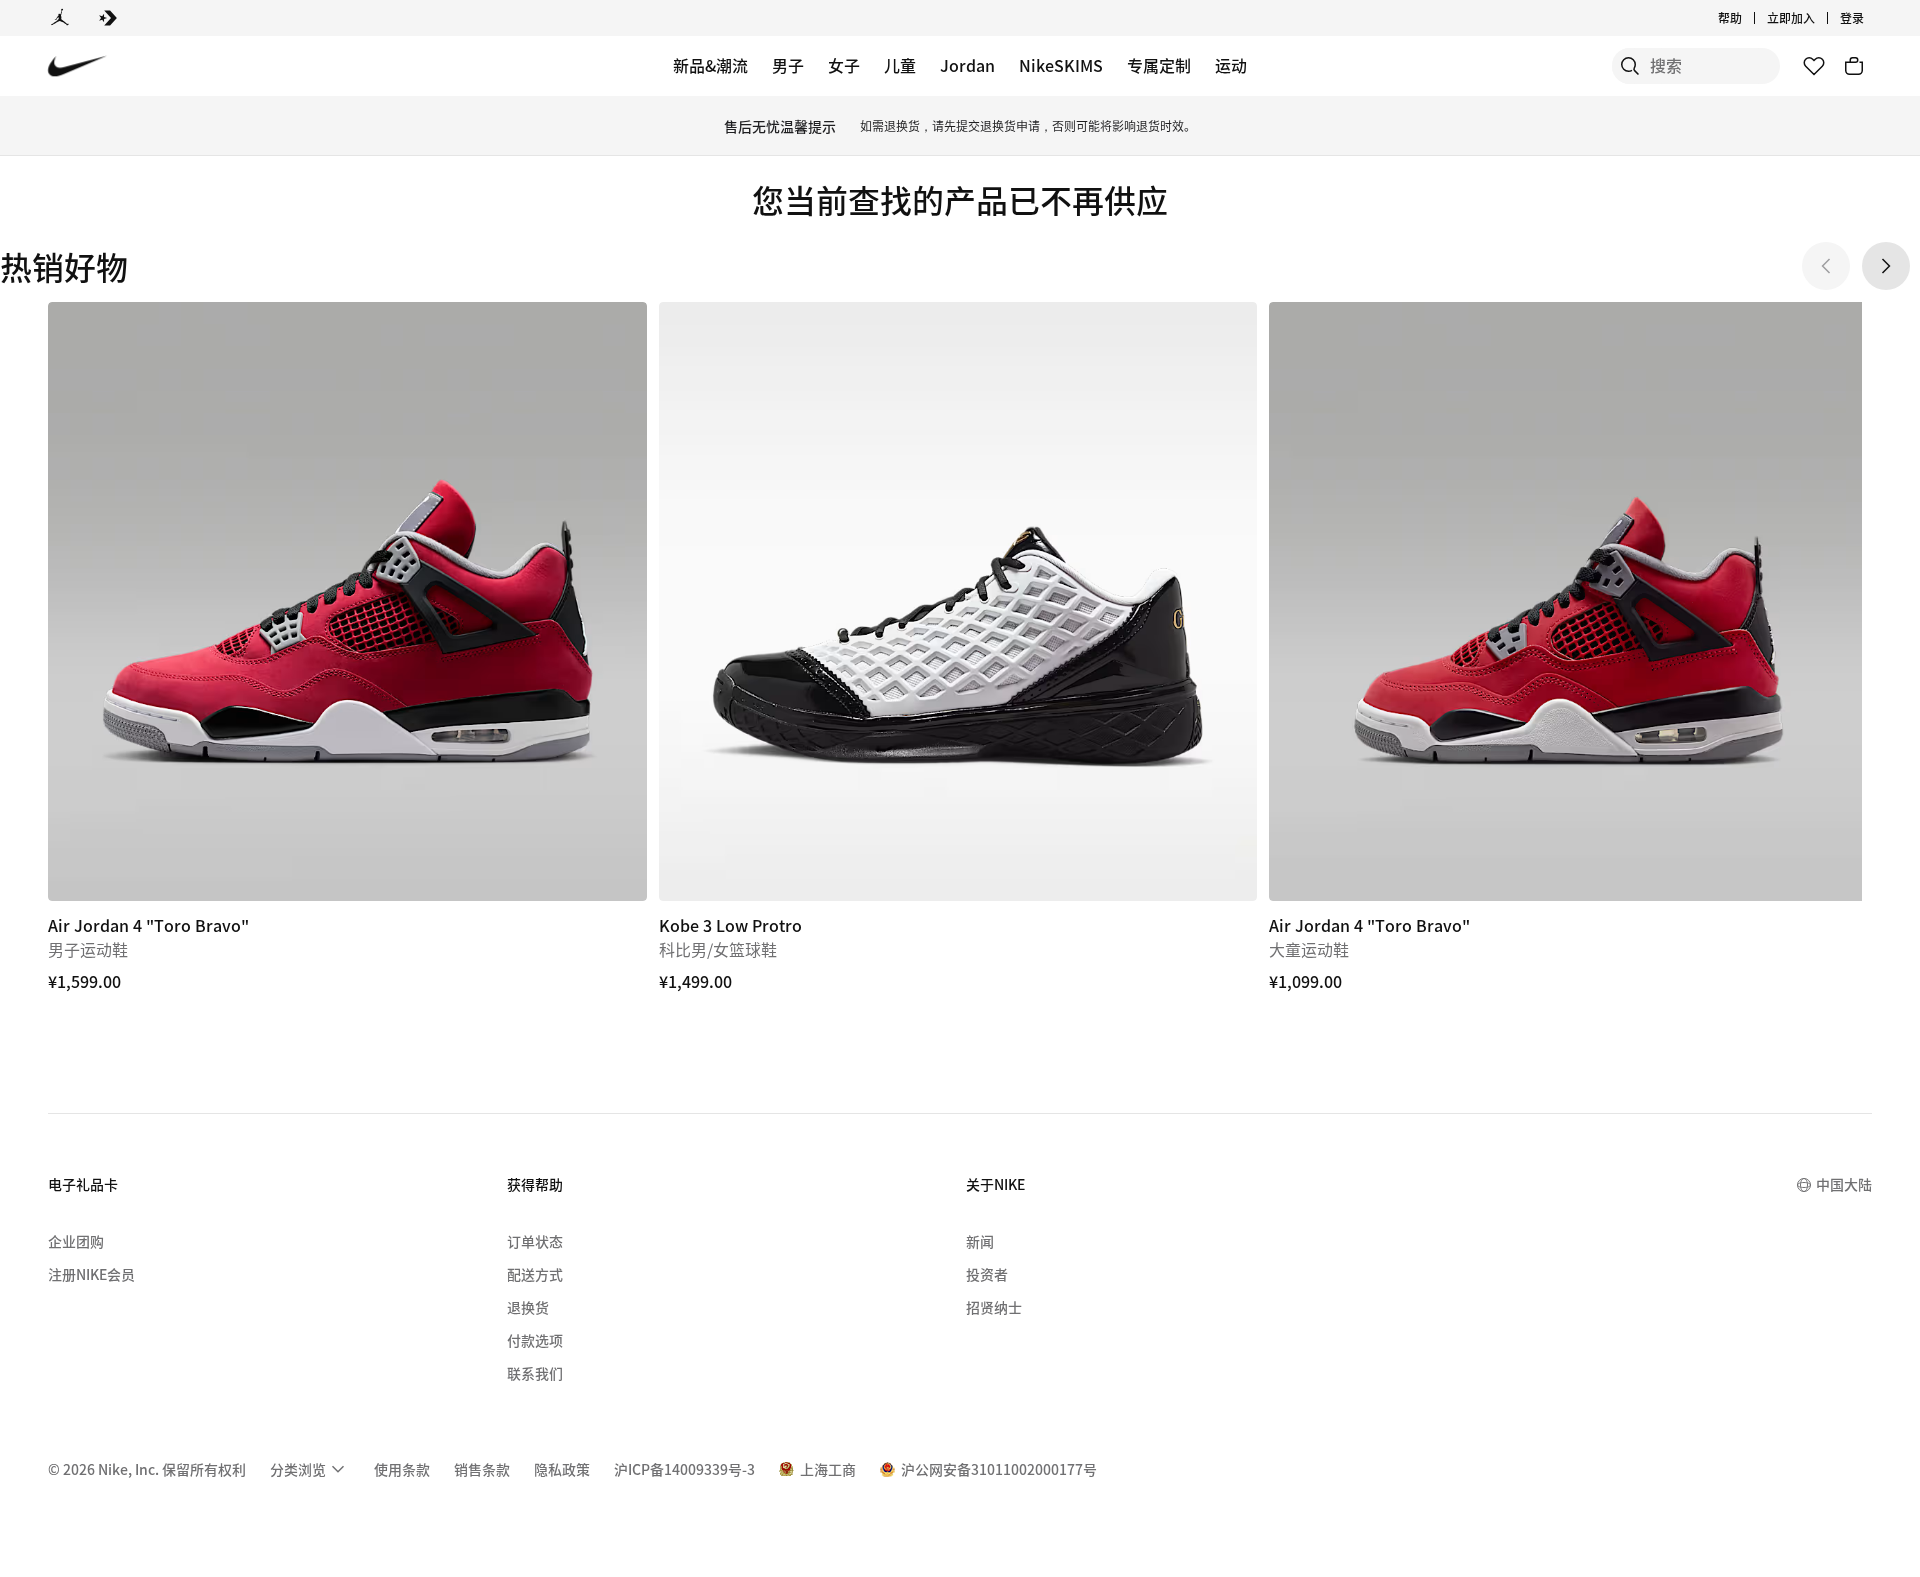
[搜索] (1630, 66)
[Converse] (108, 18)
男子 (788, 65)
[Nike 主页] (77, 66)
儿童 (900, 65)
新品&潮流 (710, 65)
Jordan (967, 65)
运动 (1231, 65)
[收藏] (1814, 66)
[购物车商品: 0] (1854, 66)
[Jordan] (60, 18)
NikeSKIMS (1061, 65)
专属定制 (1159, 65)
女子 (844, 65)
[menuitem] (1748, 18)
